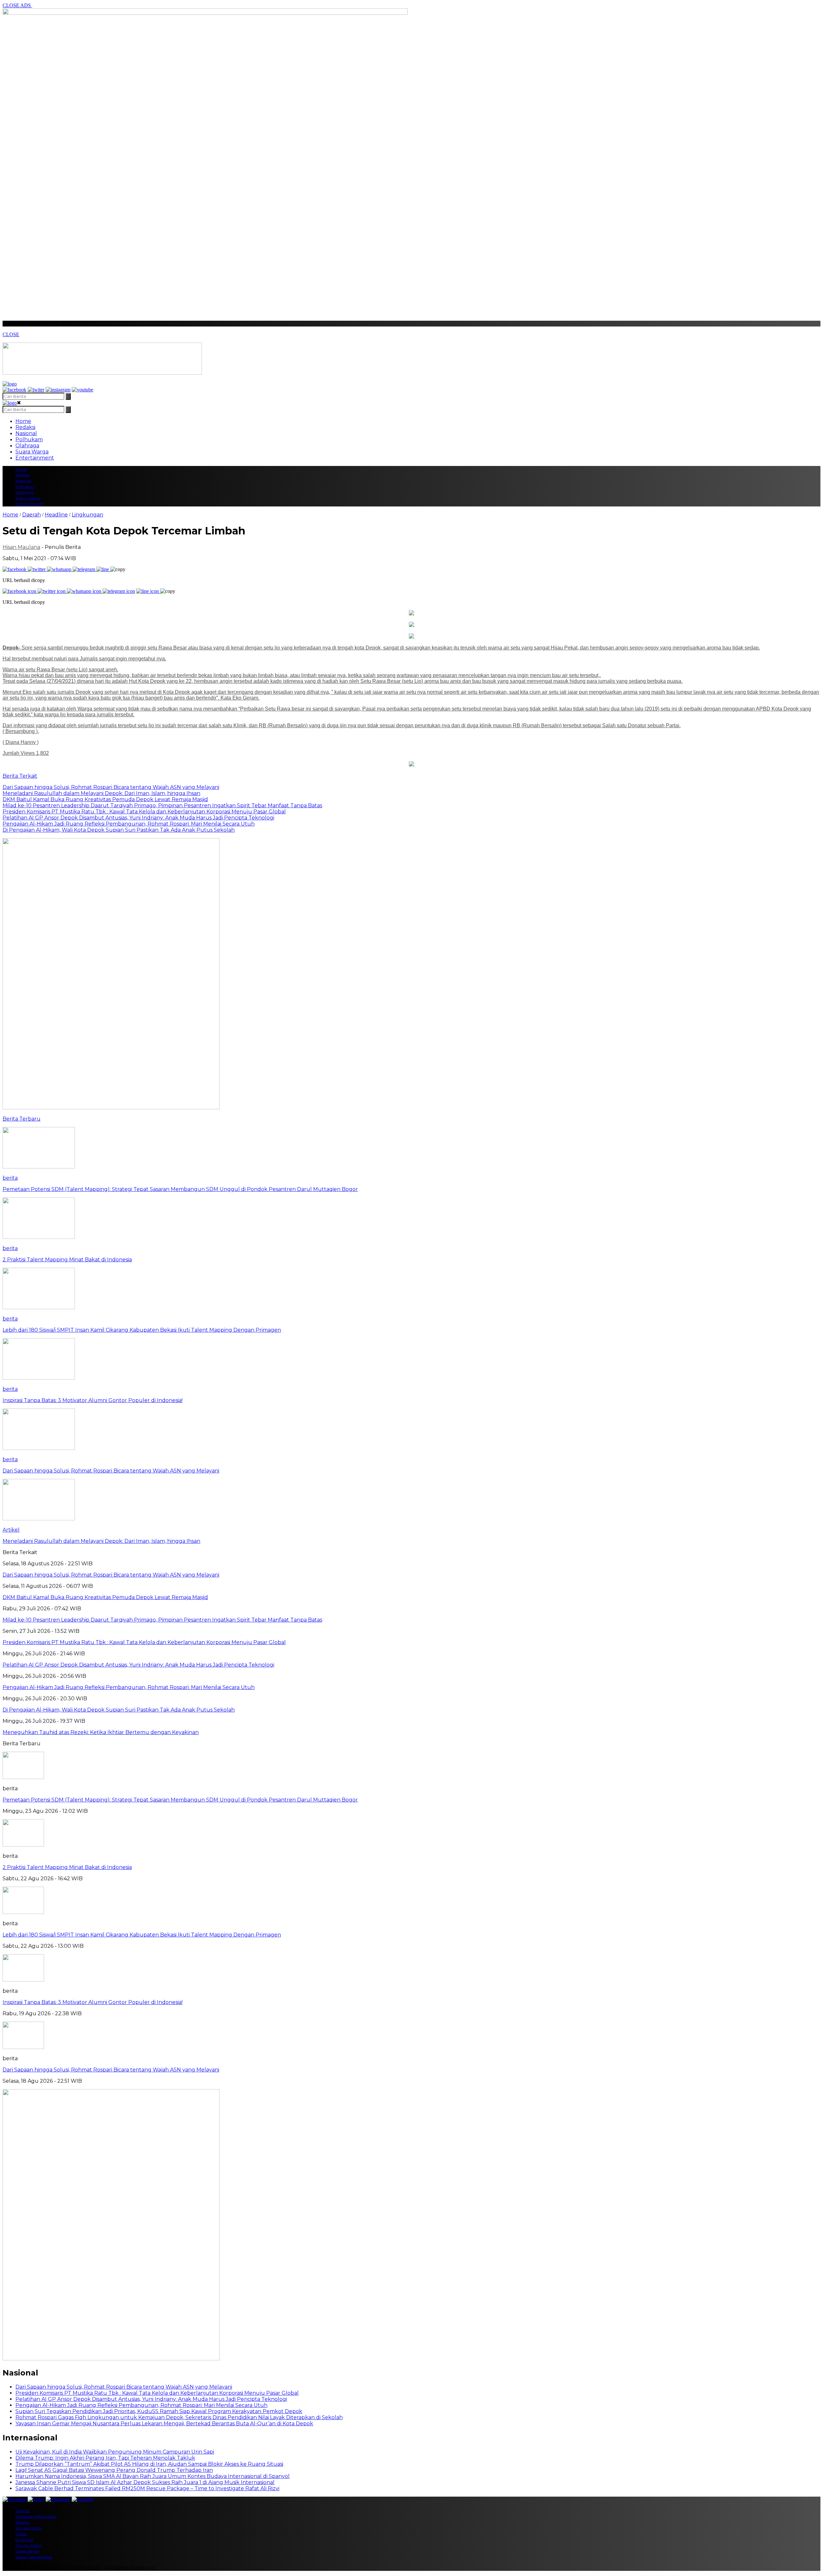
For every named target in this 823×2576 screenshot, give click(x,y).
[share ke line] (103, 569)
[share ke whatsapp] (60, 569)
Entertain (24, 2540)
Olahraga (27, 446)
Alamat (23, 2511)
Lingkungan (87, 515)
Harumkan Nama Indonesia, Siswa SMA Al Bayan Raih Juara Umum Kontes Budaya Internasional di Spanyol (153, 2476)
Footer (21, 2534)
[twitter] (36, 390)
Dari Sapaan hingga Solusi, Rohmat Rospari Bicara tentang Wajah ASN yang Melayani (111, 2070)
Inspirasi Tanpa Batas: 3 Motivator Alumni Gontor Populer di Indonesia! (93, 2002)
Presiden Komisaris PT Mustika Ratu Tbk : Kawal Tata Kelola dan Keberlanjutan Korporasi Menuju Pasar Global (157, 2393)
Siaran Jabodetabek (34, 2557)
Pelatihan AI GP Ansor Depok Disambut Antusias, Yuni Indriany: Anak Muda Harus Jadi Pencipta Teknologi (151, 2399)
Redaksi (25, 427)
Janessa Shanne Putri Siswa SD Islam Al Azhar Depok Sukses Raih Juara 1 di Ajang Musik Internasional (145, 2482)
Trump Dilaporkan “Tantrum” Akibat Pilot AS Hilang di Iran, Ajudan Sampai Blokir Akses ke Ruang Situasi (149, 2464)
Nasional (26, 433)
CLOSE (11, 334)
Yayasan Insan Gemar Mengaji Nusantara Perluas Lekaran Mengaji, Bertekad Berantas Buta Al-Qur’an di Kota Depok (164, 2424)
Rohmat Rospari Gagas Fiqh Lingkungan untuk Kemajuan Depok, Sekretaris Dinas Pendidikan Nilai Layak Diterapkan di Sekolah (179, 2417)
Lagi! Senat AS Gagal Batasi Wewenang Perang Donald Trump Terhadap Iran (114, 2470)
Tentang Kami (29, 2528)
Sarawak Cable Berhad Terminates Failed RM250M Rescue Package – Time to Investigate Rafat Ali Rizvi (147, 2488)
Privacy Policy (29, 2545)
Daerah (32, 515)
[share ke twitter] (37, 569)
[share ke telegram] (85, 569)
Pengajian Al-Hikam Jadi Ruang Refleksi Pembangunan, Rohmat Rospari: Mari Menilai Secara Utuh (141, 2405)
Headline (56, 515)
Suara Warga (32, 452)
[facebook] (14, 390)
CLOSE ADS (17, 5)
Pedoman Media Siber (36, 2516)
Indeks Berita (27, 2551)
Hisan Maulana (21, 547)
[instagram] (58, 390)
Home (23, 421)
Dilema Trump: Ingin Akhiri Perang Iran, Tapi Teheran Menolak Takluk (105, 2458)
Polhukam (29, 439)
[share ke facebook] (15, 569)
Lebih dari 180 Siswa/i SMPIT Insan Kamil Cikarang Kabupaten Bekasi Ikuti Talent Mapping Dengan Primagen (142, 1935)
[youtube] (82, 390)
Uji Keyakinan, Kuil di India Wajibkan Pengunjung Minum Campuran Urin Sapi (115, 2452)
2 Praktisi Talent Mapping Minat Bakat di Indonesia (67, 1867)
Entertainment (35, 458)
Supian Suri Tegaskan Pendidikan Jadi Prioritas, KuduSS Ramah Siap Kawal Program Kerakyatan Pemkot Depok (159, 2411)
